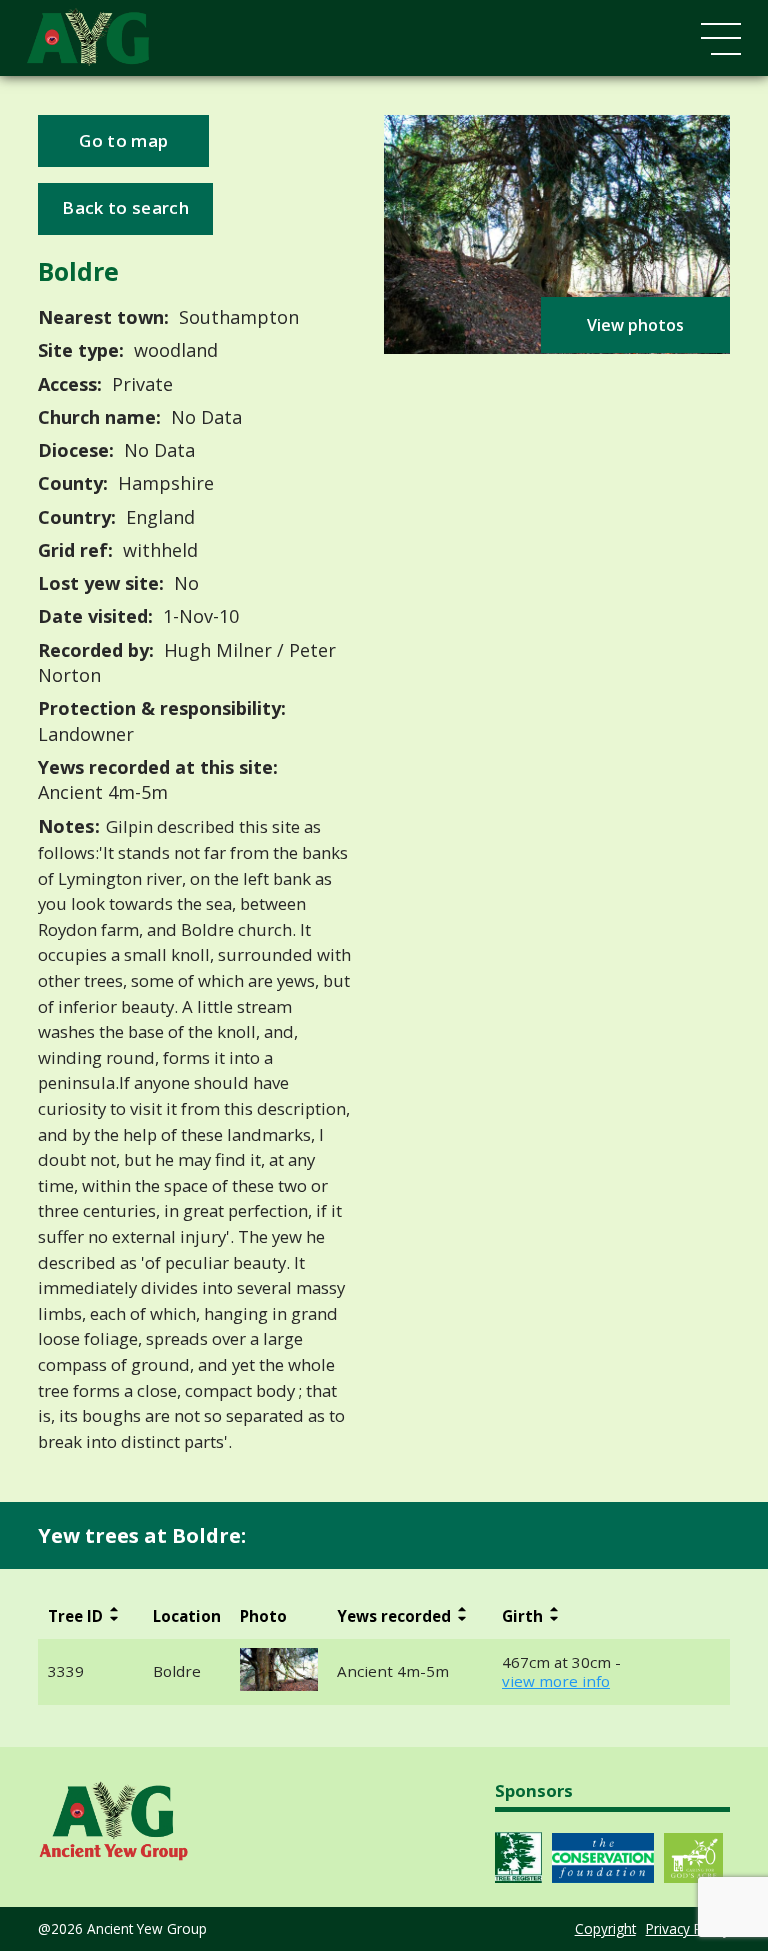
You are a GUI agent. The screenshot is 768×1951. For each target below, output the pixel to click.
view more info (556, 1681)
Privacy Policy (688, 1928)
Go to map (123, 140)
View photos (635, 325)
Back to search (125, 207)
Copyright (605, 1928)
